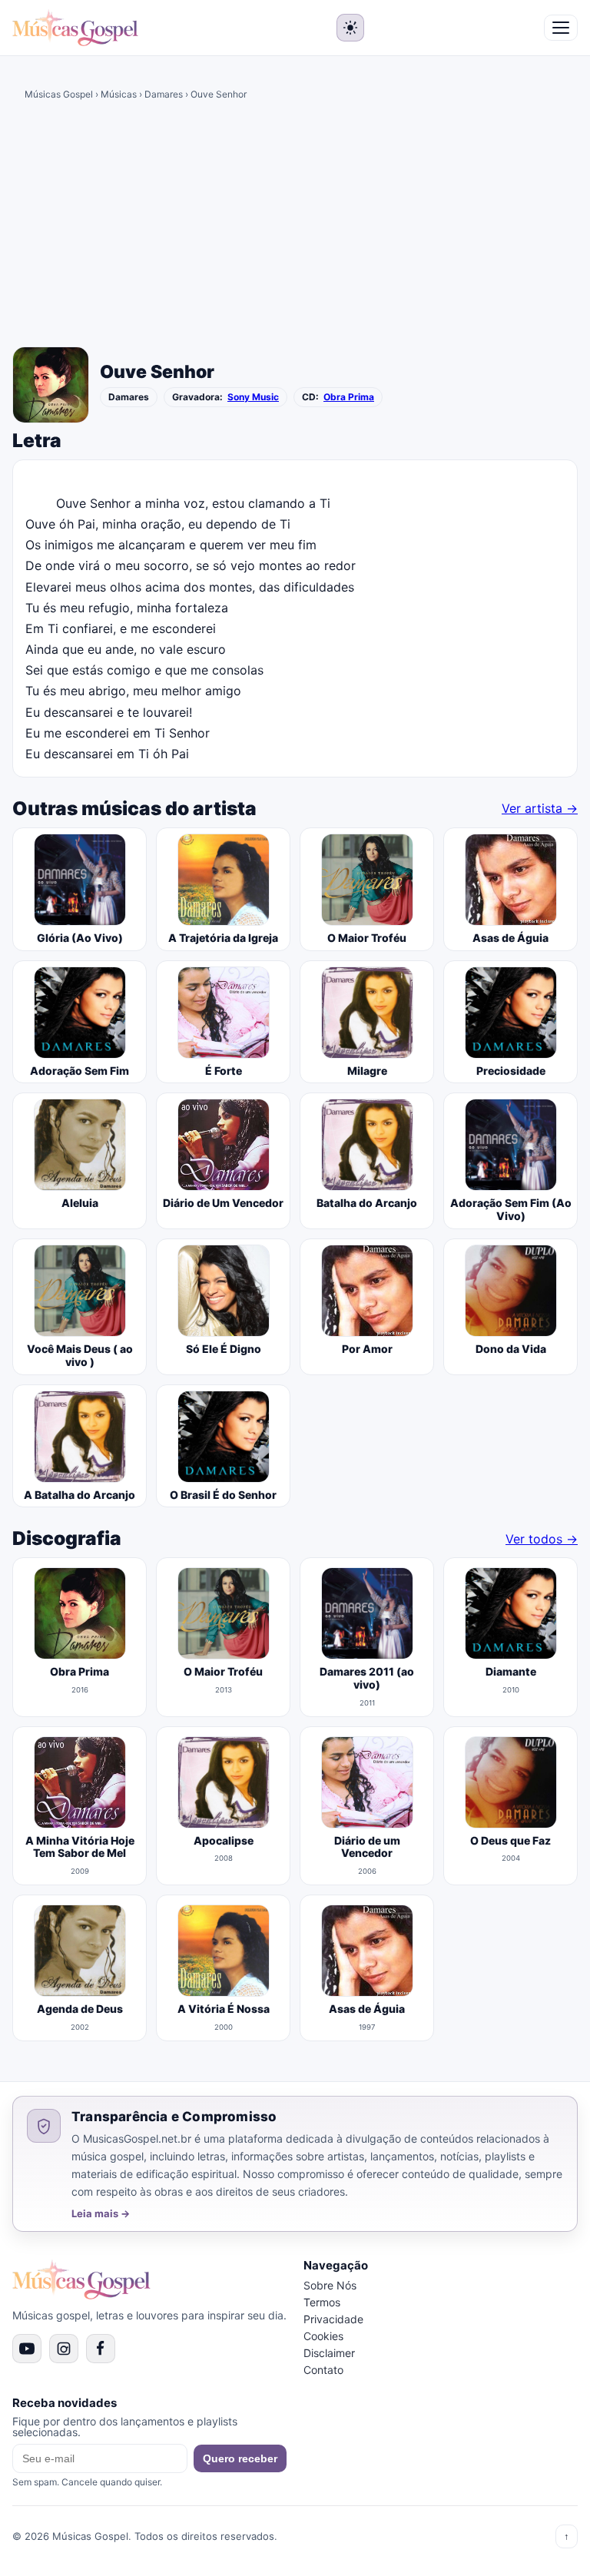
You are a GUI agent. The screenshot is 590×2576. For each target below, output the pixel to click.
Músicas (119, 94)
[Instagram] (64, 2349)
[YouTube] (27, 2349)
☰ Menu (561, 28)
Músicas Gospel (59, 94)
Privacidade (333, 2319)
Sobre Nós (330, 2285)
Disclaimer (329, 2353)
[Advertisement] (295, 227)
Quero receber (240, 2458)
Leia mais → (101, 2214)
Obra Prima (349, 397)
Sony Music (253, 397)
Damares (164, 94)
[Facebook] (101, 2349)
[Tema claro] (350, 28)
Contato (323, 2370)
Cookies (323, 2336)
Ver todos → (542, 1539)
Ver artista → (540, 808)
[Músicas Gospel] (75, 28)
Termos (322, 2302)
